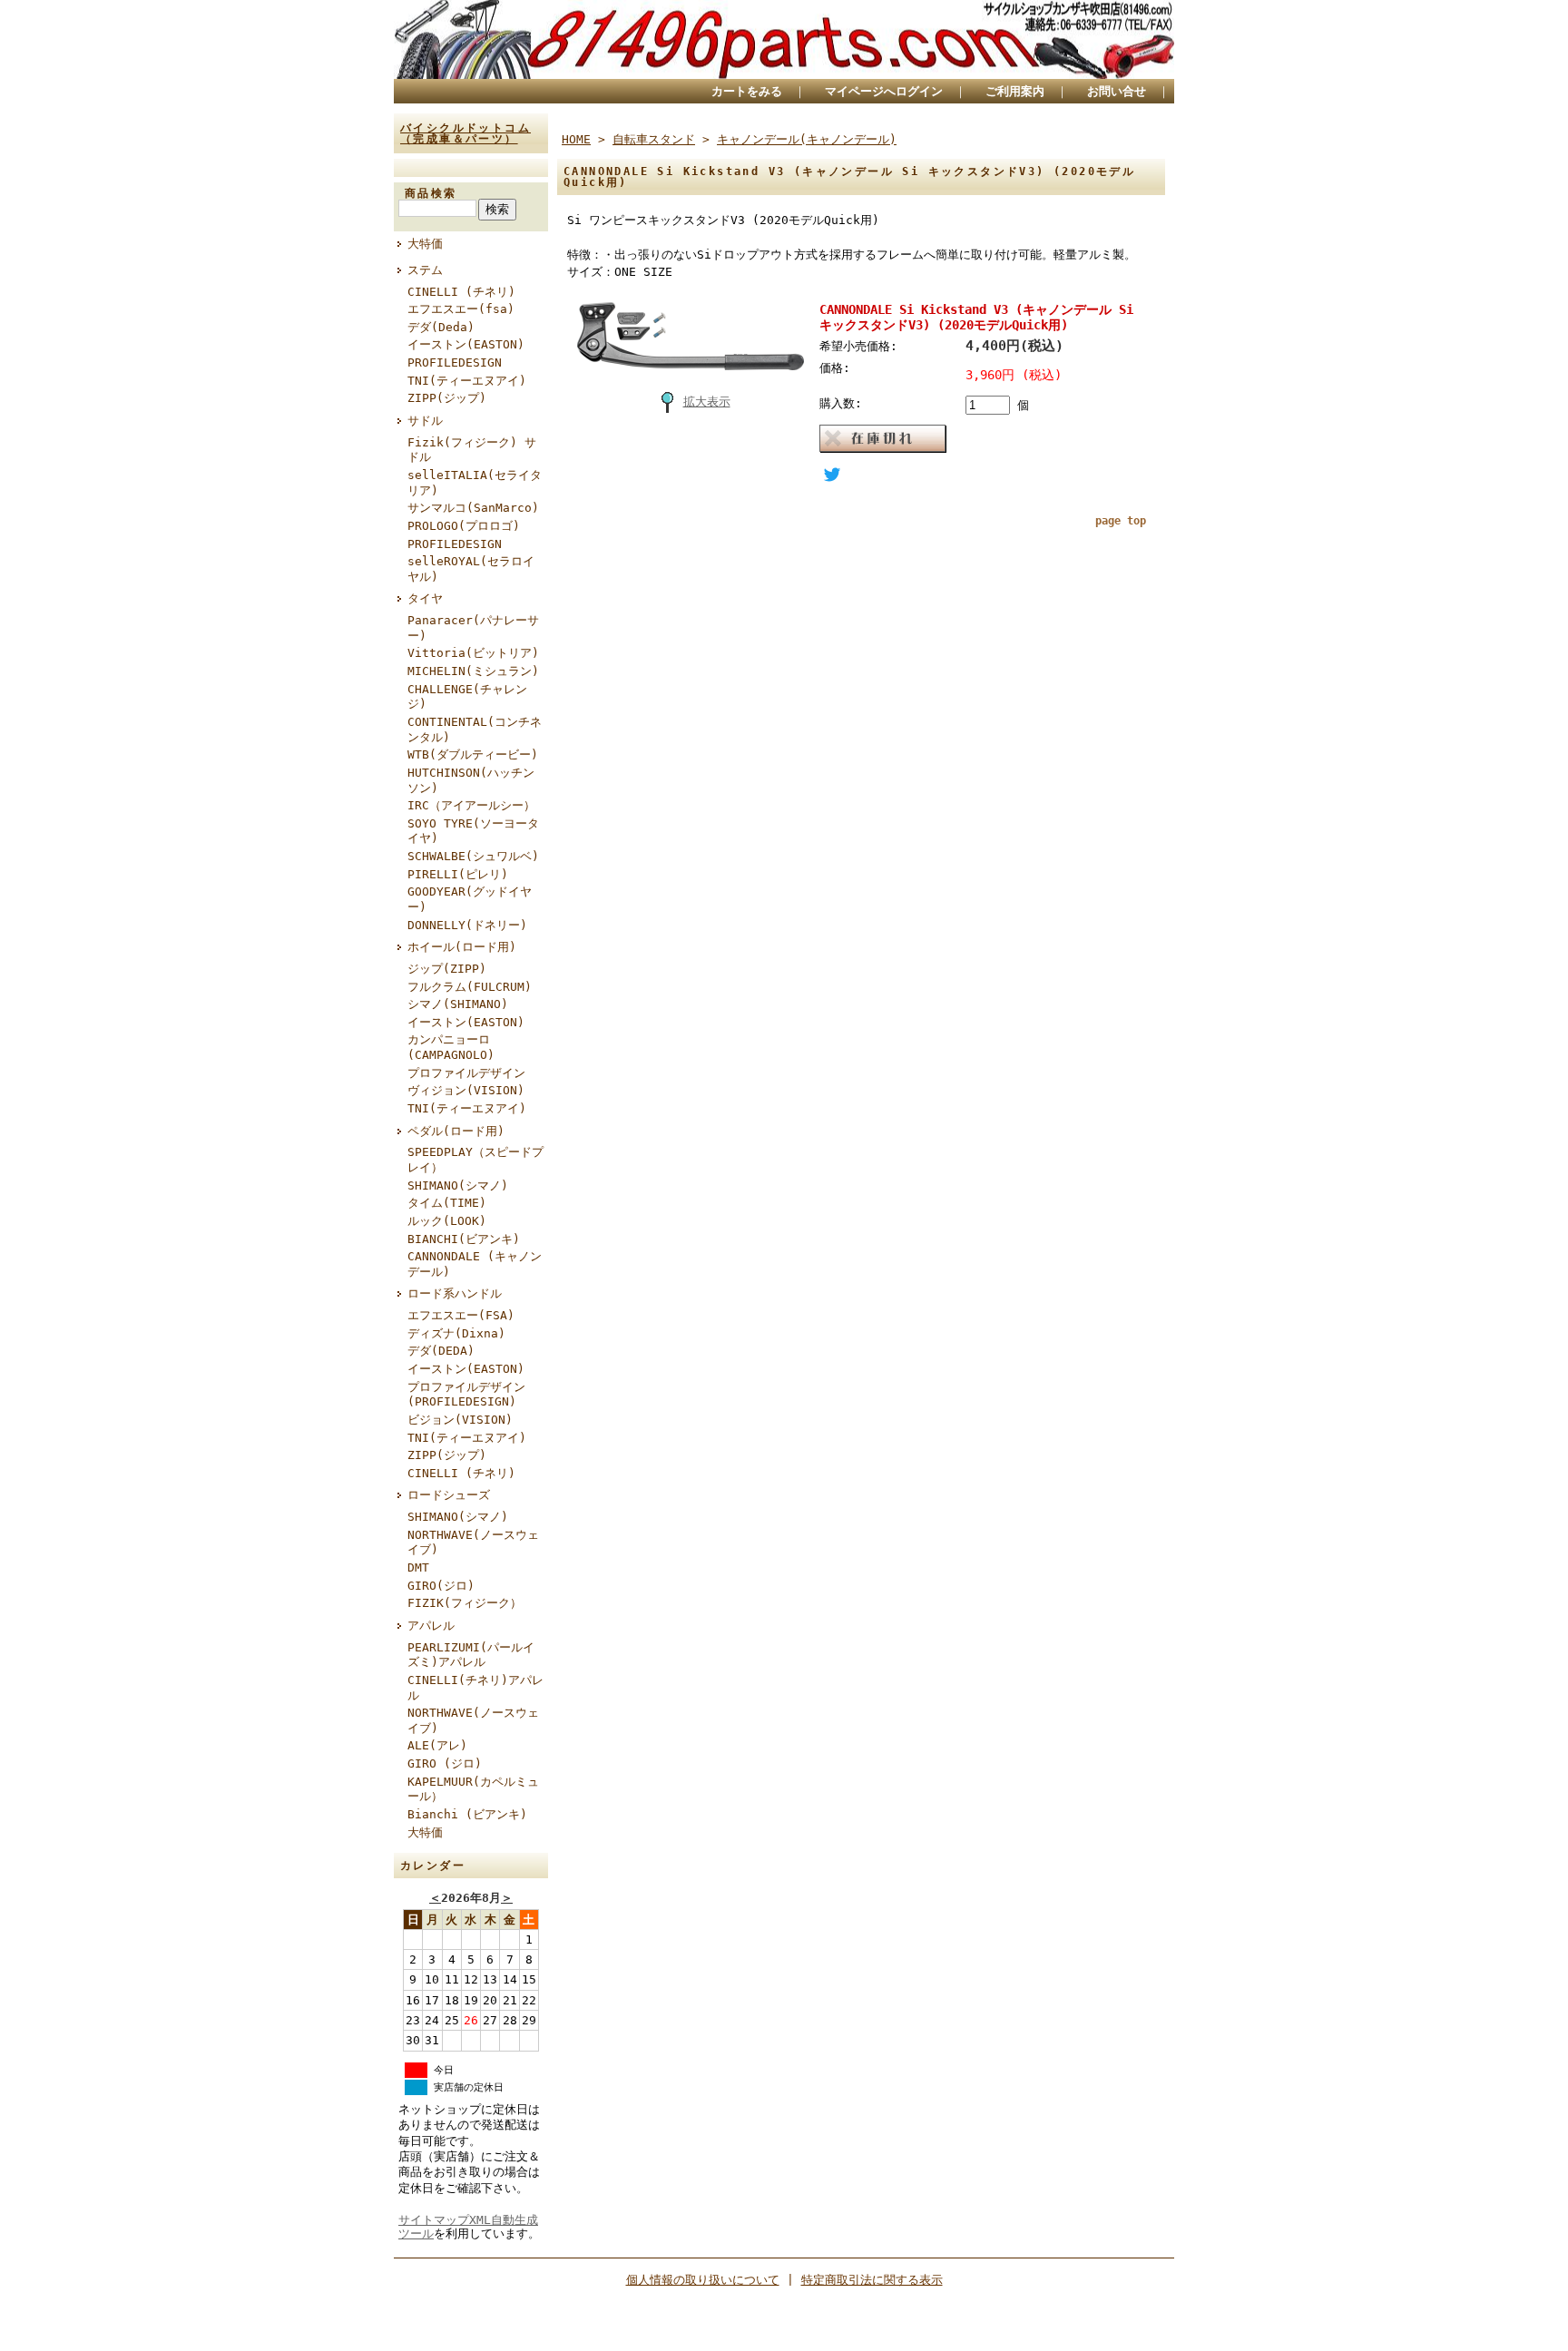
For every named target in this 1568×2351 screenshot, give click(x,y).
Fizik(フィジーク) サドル (472, 450)
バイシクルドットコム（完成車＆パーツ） (465, 133)
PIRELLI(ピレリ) (458, 874)
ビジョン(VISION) (460, 1420)
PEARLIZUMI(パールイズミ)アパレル (471, 1655)
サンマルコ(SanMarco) (473, 508)
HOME (576, 139)
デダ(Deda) (441, 327)
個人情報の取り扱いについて (703, 2280)
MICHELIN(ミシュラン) (473, 671)
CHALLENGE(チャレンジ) (467, 697)
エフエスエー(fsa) (461, 309)
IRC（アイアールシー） (471, 805)
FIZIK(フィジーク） (465, 1603)
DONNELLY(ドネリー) (467, 925)
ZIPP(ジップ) (447, 398)
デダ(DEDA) (441, 1351)
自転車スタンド (654, 139)
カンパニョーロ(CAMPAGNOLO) (451, 1047)
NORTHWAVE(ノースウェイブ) (473, 1543)
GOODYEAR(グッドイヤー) (470, 899)
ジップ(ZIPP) (447, 969)
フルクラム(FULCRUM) (470, 987)
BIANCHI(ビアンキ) (464, 1239)
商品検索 (431, 193)
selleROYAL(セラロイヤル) (471, 569)
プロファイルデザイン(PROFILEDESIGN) (466, 1395)
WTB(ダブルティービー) (473, 754)
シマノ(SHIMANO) (458, 1004)
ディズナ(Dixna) (456, 1333)
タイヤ (425, 598)
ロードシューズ (449, 1495)
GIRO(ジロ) (441, 1586)
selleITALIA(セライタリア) (475, 483)
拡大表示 (707, 402)
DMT (418, 1567)
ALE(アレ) (437, 1745)
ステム (425, 270)
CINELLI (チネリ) (461, 292)
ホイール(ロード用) (462, 947)
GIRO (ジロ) (445, 1763)
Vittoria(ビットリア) (473, 653)
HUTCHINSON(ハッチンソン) (471, 780)
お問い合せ (1117, 91)
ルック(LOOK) (447, 1221)
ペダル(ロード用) (456, 1131)
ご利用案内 (1015, 91)
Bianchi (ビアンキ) (467, 1814)
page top (1121, 521)
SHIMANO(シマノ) (458, 1185)
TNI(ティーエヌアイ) (467, 381)
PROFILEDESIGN (455, 362)
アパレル (431, 1626)
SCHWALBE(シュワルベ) (473, 856)
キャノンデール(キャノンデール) (807, 139)
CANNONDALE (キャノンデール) (475, 1264)
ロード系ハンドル (455, 1293)
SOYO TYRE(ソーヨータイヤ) (473, 831)
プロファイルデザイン (466, 1073)
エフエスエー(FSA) (461, 1315)
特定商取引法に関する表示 (872, 2280)
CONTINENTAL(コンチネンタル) (475, 730)
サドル (425, 421)
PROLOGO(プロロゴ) (464, 526)
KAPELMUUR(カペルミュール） (473, 1789)
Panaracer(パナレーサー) (473, 628)
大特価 (425, 244)
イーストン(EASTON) (466, 344)
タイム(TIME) (447, 1203)
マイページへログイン (884, 91)
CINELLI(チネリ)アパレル (475, 1688)
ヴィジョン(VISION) (466, 1090)
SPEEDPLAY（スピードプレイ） (475, 1160)
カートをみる (747, 91)
